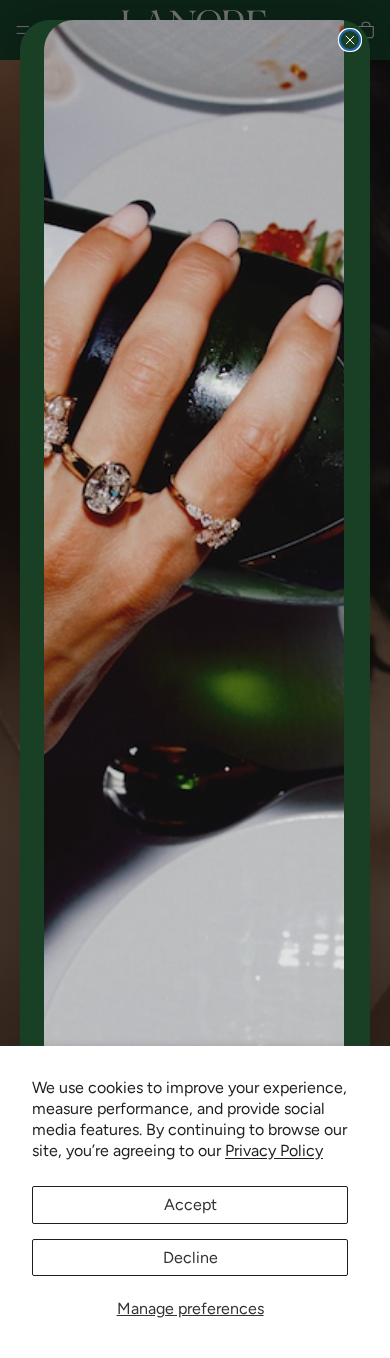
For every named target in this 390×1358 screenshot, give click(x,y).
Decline (190, 1257)
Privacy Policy (274, 1150)
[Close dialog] (350, 40)
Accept (190, 1204)
